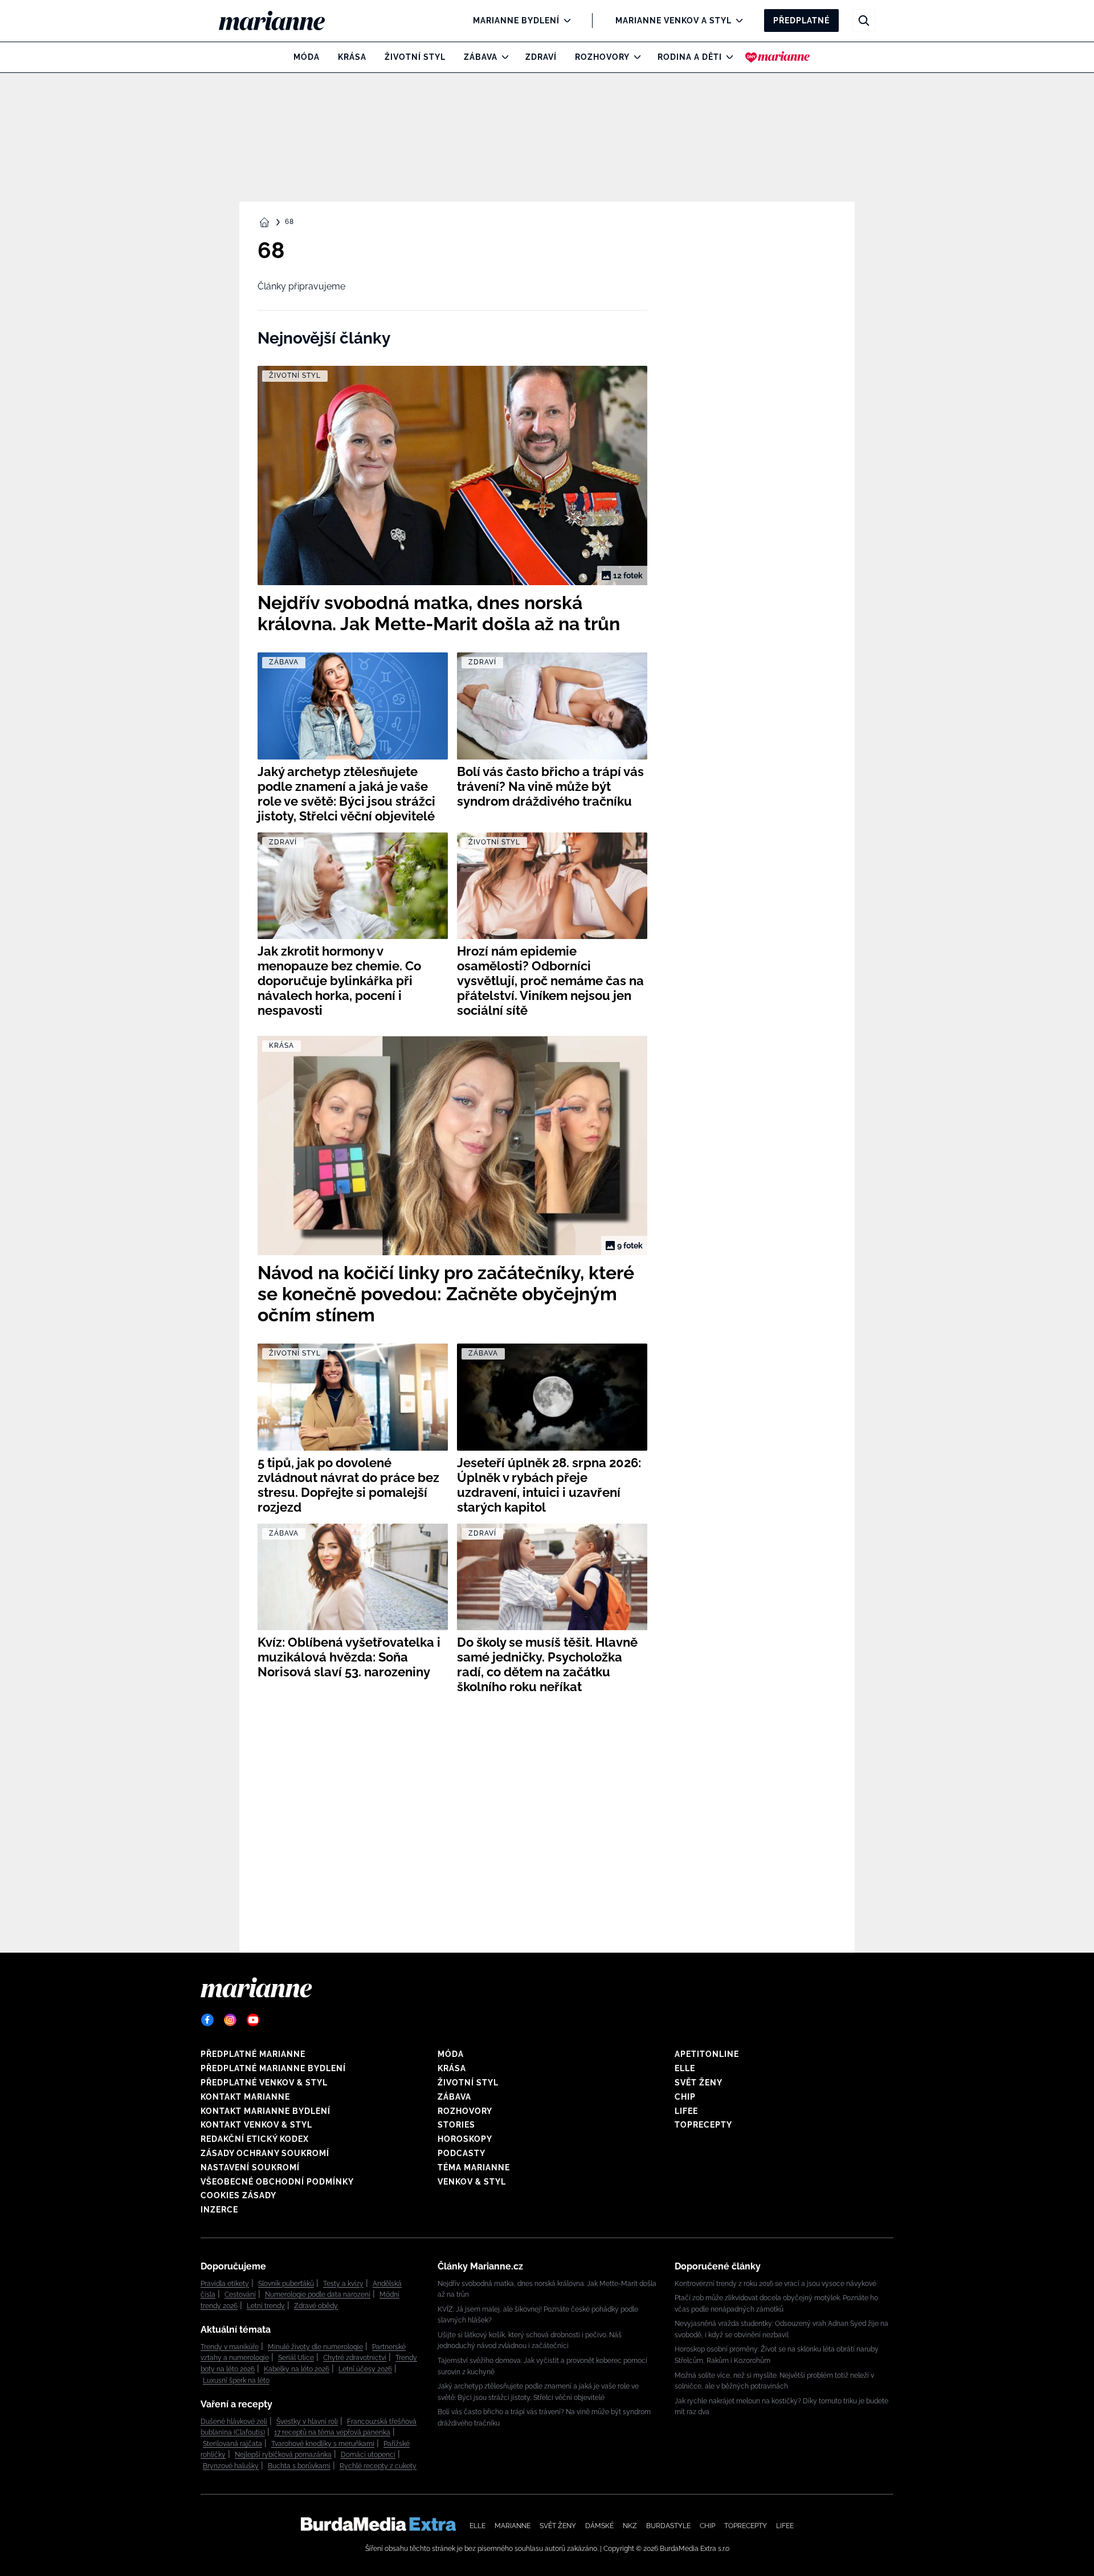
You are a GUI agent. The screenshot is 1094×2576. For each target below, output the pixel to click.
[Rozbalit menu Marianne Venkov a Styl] (736, 21)
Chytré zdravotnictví (355, 2358)
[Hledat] (864, 21)
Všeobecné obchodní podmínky (277, 2182)
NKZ (630, 2526)
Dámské (599, 2526)
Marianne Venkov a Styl (673, 21)
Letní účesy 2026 (365, 2369)
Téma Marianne (474, 2167)
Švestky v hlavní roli (307, 2422)
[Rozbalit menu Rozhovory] (634, 57)
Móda (307, 57)
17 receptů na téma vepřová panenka (332, 2432)
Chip (685, 2097)
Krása (352, 57)
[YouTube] (253, 2020)
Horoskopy (465, 2139)
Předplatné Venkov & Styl (264, 2083)
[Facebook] (207, 2020)
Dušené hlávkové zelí (234, 2422)
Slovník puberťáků (286, 2284)
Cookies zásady (238, 2195)
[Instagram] (230, 2020)
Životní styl (415, 57)
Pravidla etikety (225, 2284)
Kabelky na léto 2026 (297, 2369)
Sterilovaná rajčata (232, 2444)
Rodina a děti (690, 57)
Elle (685, 2068)
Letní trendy (266, 2306)
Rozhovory (602, 57)
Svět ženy (699, 2083)
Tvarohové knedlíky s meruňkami (323, 2444)
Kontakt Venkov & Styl (256, 2125)
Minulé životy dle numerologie (315, 2347)
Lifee (686, 2111)
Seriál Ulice (296, 2358)
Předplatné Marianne (253, 2054)
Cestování (240, 2295)
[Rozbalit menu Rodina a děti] (727, 57)
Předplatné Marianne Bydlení (273, 2068)
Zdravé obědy (316, 2306)
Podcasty (462, 2153)
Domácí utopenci (368, 2455)
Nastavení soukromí (250, 2167)
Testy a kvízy (343, 2284)
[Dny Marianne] (777, 57)
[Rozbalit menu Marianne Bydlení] (564, 21)
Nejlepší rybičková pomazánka (283, 2455)
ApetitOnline (707, 2054)
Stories (456, 2125)
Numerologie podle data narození (318, 2295)
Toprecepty (703, 2125)
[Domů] (281, 21)
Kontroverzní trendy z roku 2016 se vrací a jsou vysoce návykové (775, 2284)
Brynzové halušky (231, 2466)
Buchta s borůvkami (299, 2466)
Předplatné (801, 21)
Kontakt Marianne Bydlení (266, 2111)
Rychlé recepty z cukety (378, 2466)
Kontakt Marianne (245, 2097)
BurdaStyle (668, 2526)
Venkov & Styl (472, 2182)
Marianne (513, 2526)
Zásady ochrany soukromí (265, 2153)
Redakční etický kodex (255, 2139)
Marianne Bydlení (516, 21)
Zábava (481, 57)
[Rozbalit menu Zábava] (502, 57)
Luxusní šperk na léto (236, 2381)
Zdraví (541, 57)
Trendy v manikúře (230, 2347)
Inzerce (219, 2210)
